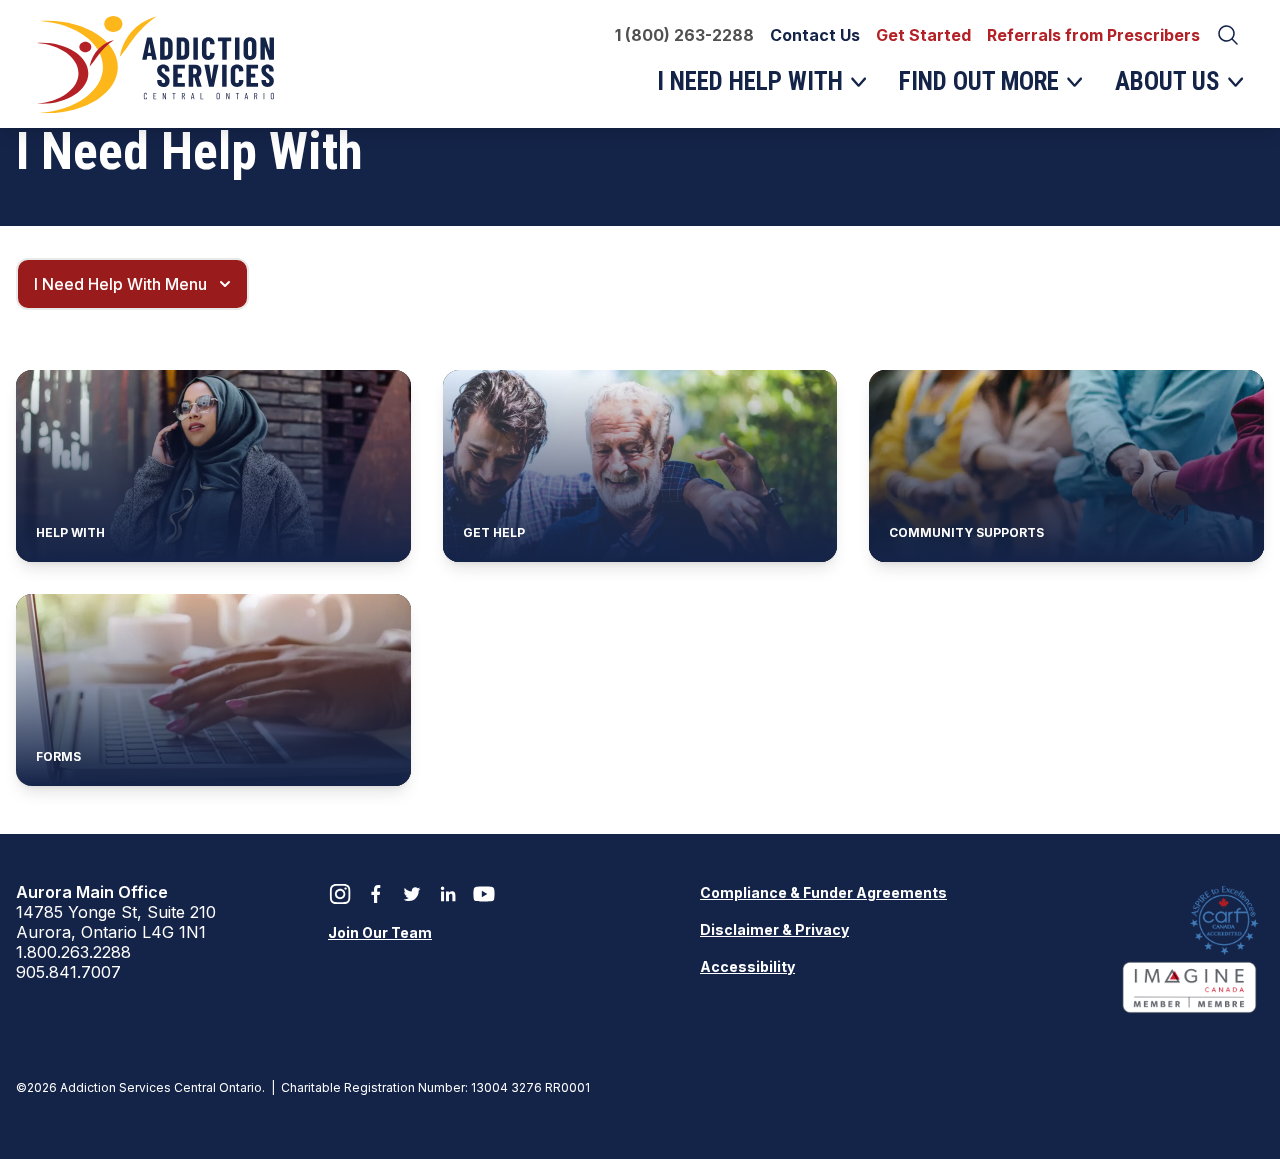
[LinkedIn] (448, 894)
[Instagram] (340, 894)
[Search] (1228, 35)
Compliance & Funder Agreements (823, 892)
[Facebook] (376, 894)
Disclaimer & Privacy (774, 929)
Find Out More (978, 90)
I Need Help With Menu (120, 284)
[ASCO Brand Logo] (158, 64)
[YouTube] (484, 894)
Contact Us (815, 35)
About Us (1174, 90)
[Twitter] (412, 894)
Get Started (923, 35)
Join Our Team (380, 932)
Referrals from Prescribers (1093, 35)
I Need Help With (749, 90)
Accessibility (747, 966)
